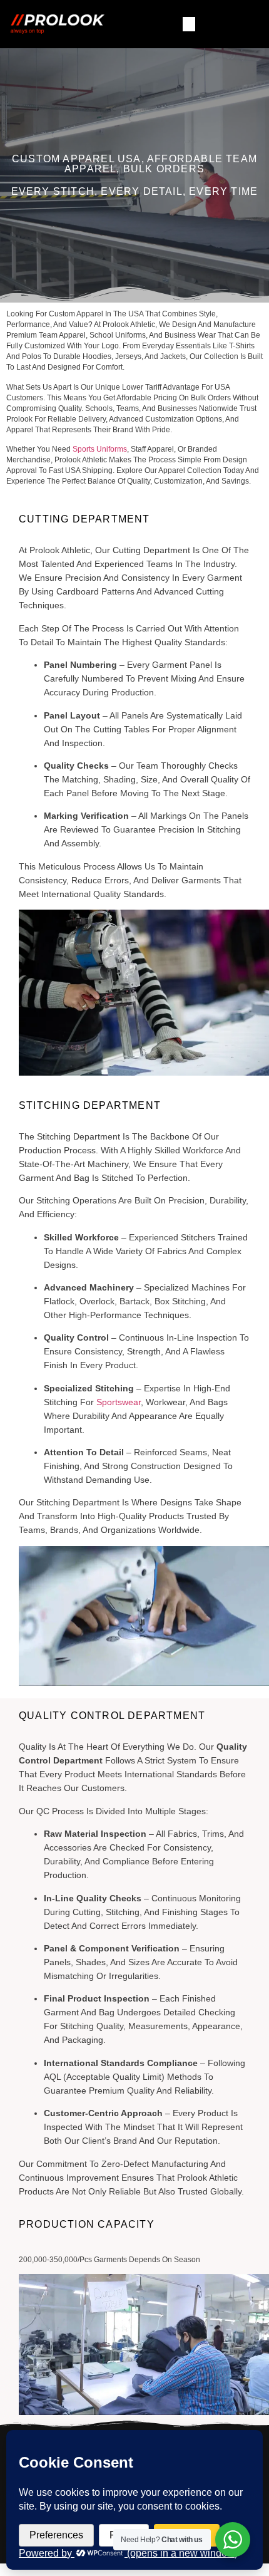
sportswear (119, 1402)
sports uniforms (100, 449)
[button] (189, 24)
